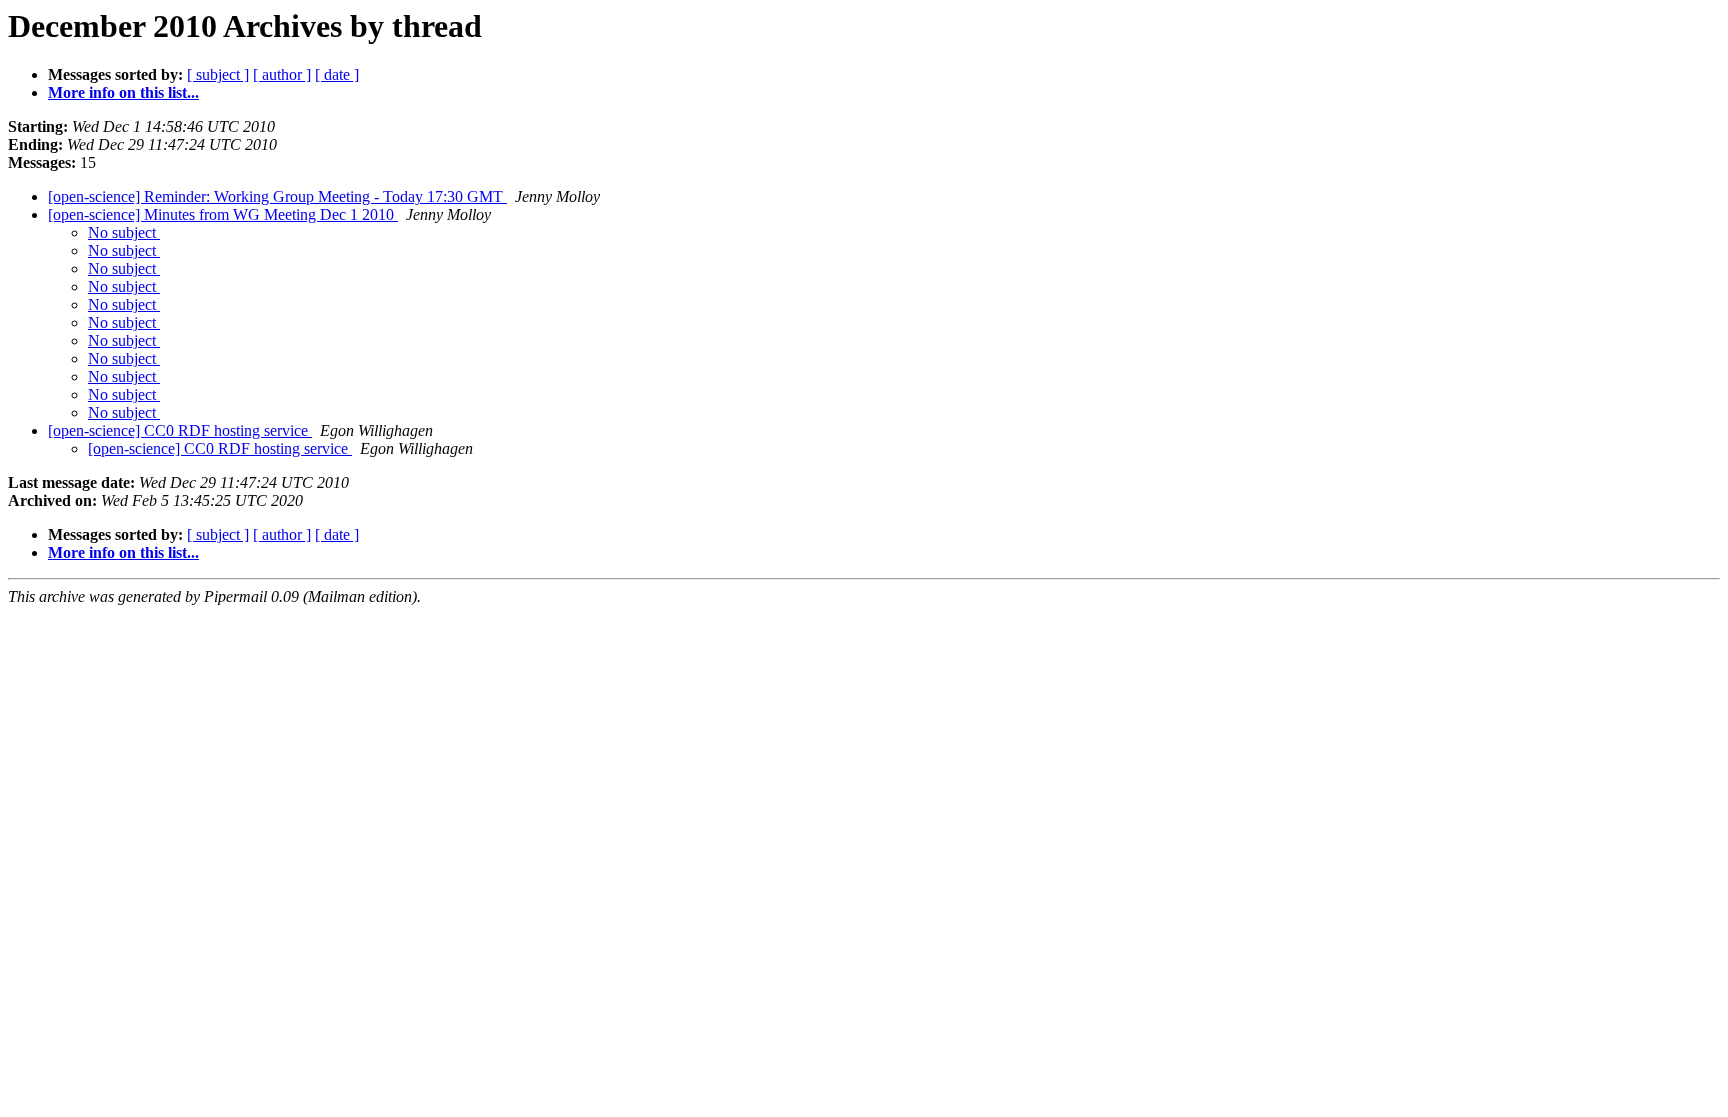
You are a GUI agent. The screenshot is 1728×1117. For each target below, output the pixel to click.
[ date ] (337, 74)
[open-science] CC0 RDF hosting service (180, 430)
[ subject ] (218, 74)
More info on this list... (123, 92)
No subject (124, 232)
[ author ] (282, 74)
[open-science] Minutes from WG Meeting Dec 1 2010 (223, 214)
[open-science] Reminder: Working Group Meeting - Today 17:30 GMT (277, 196)
